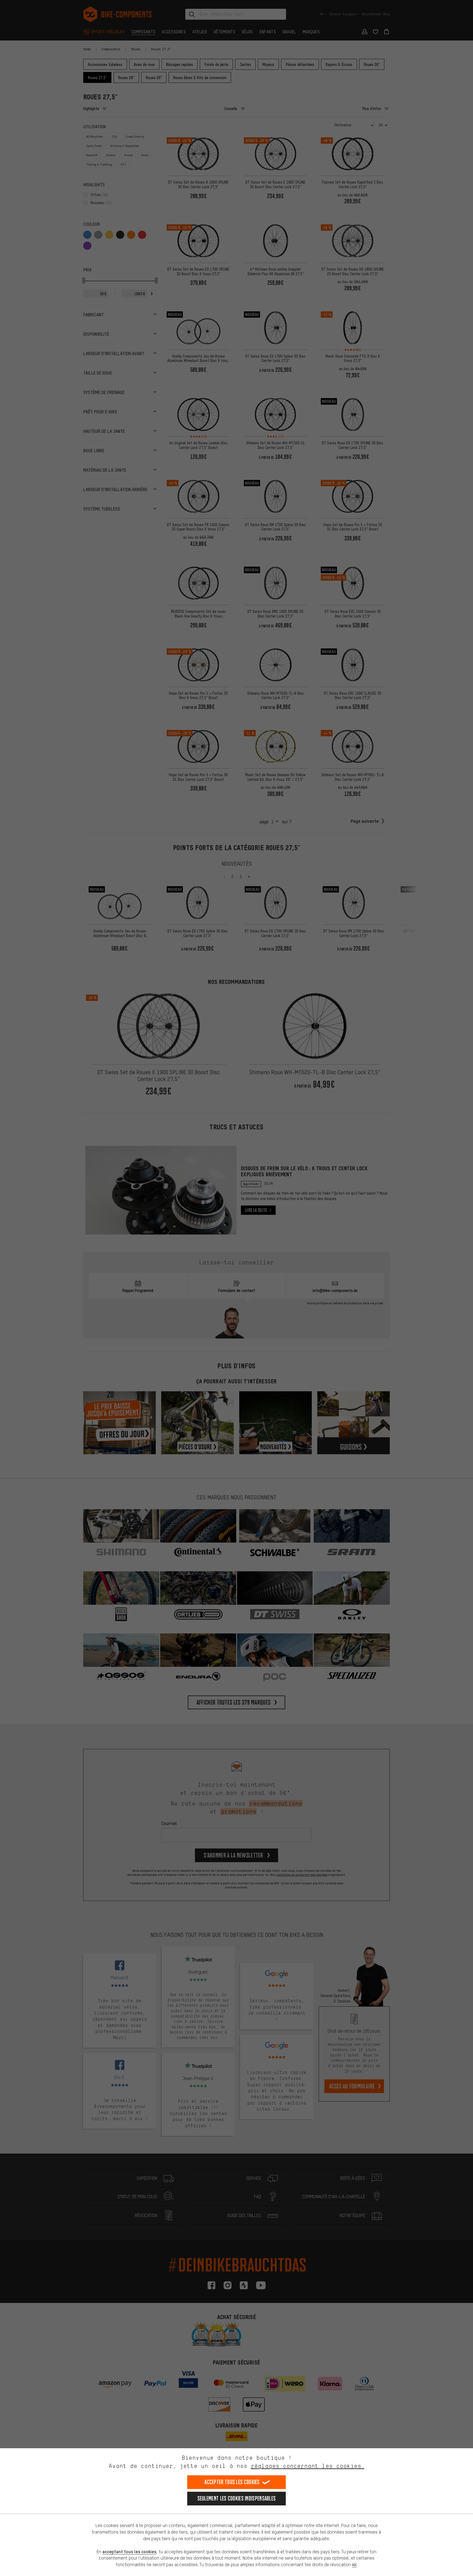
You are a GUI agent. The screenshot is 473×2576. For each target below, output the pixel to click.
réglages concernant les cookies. (308, 2466)
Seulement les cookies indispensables (237, 2498)
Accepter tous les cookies (232, 2482)
